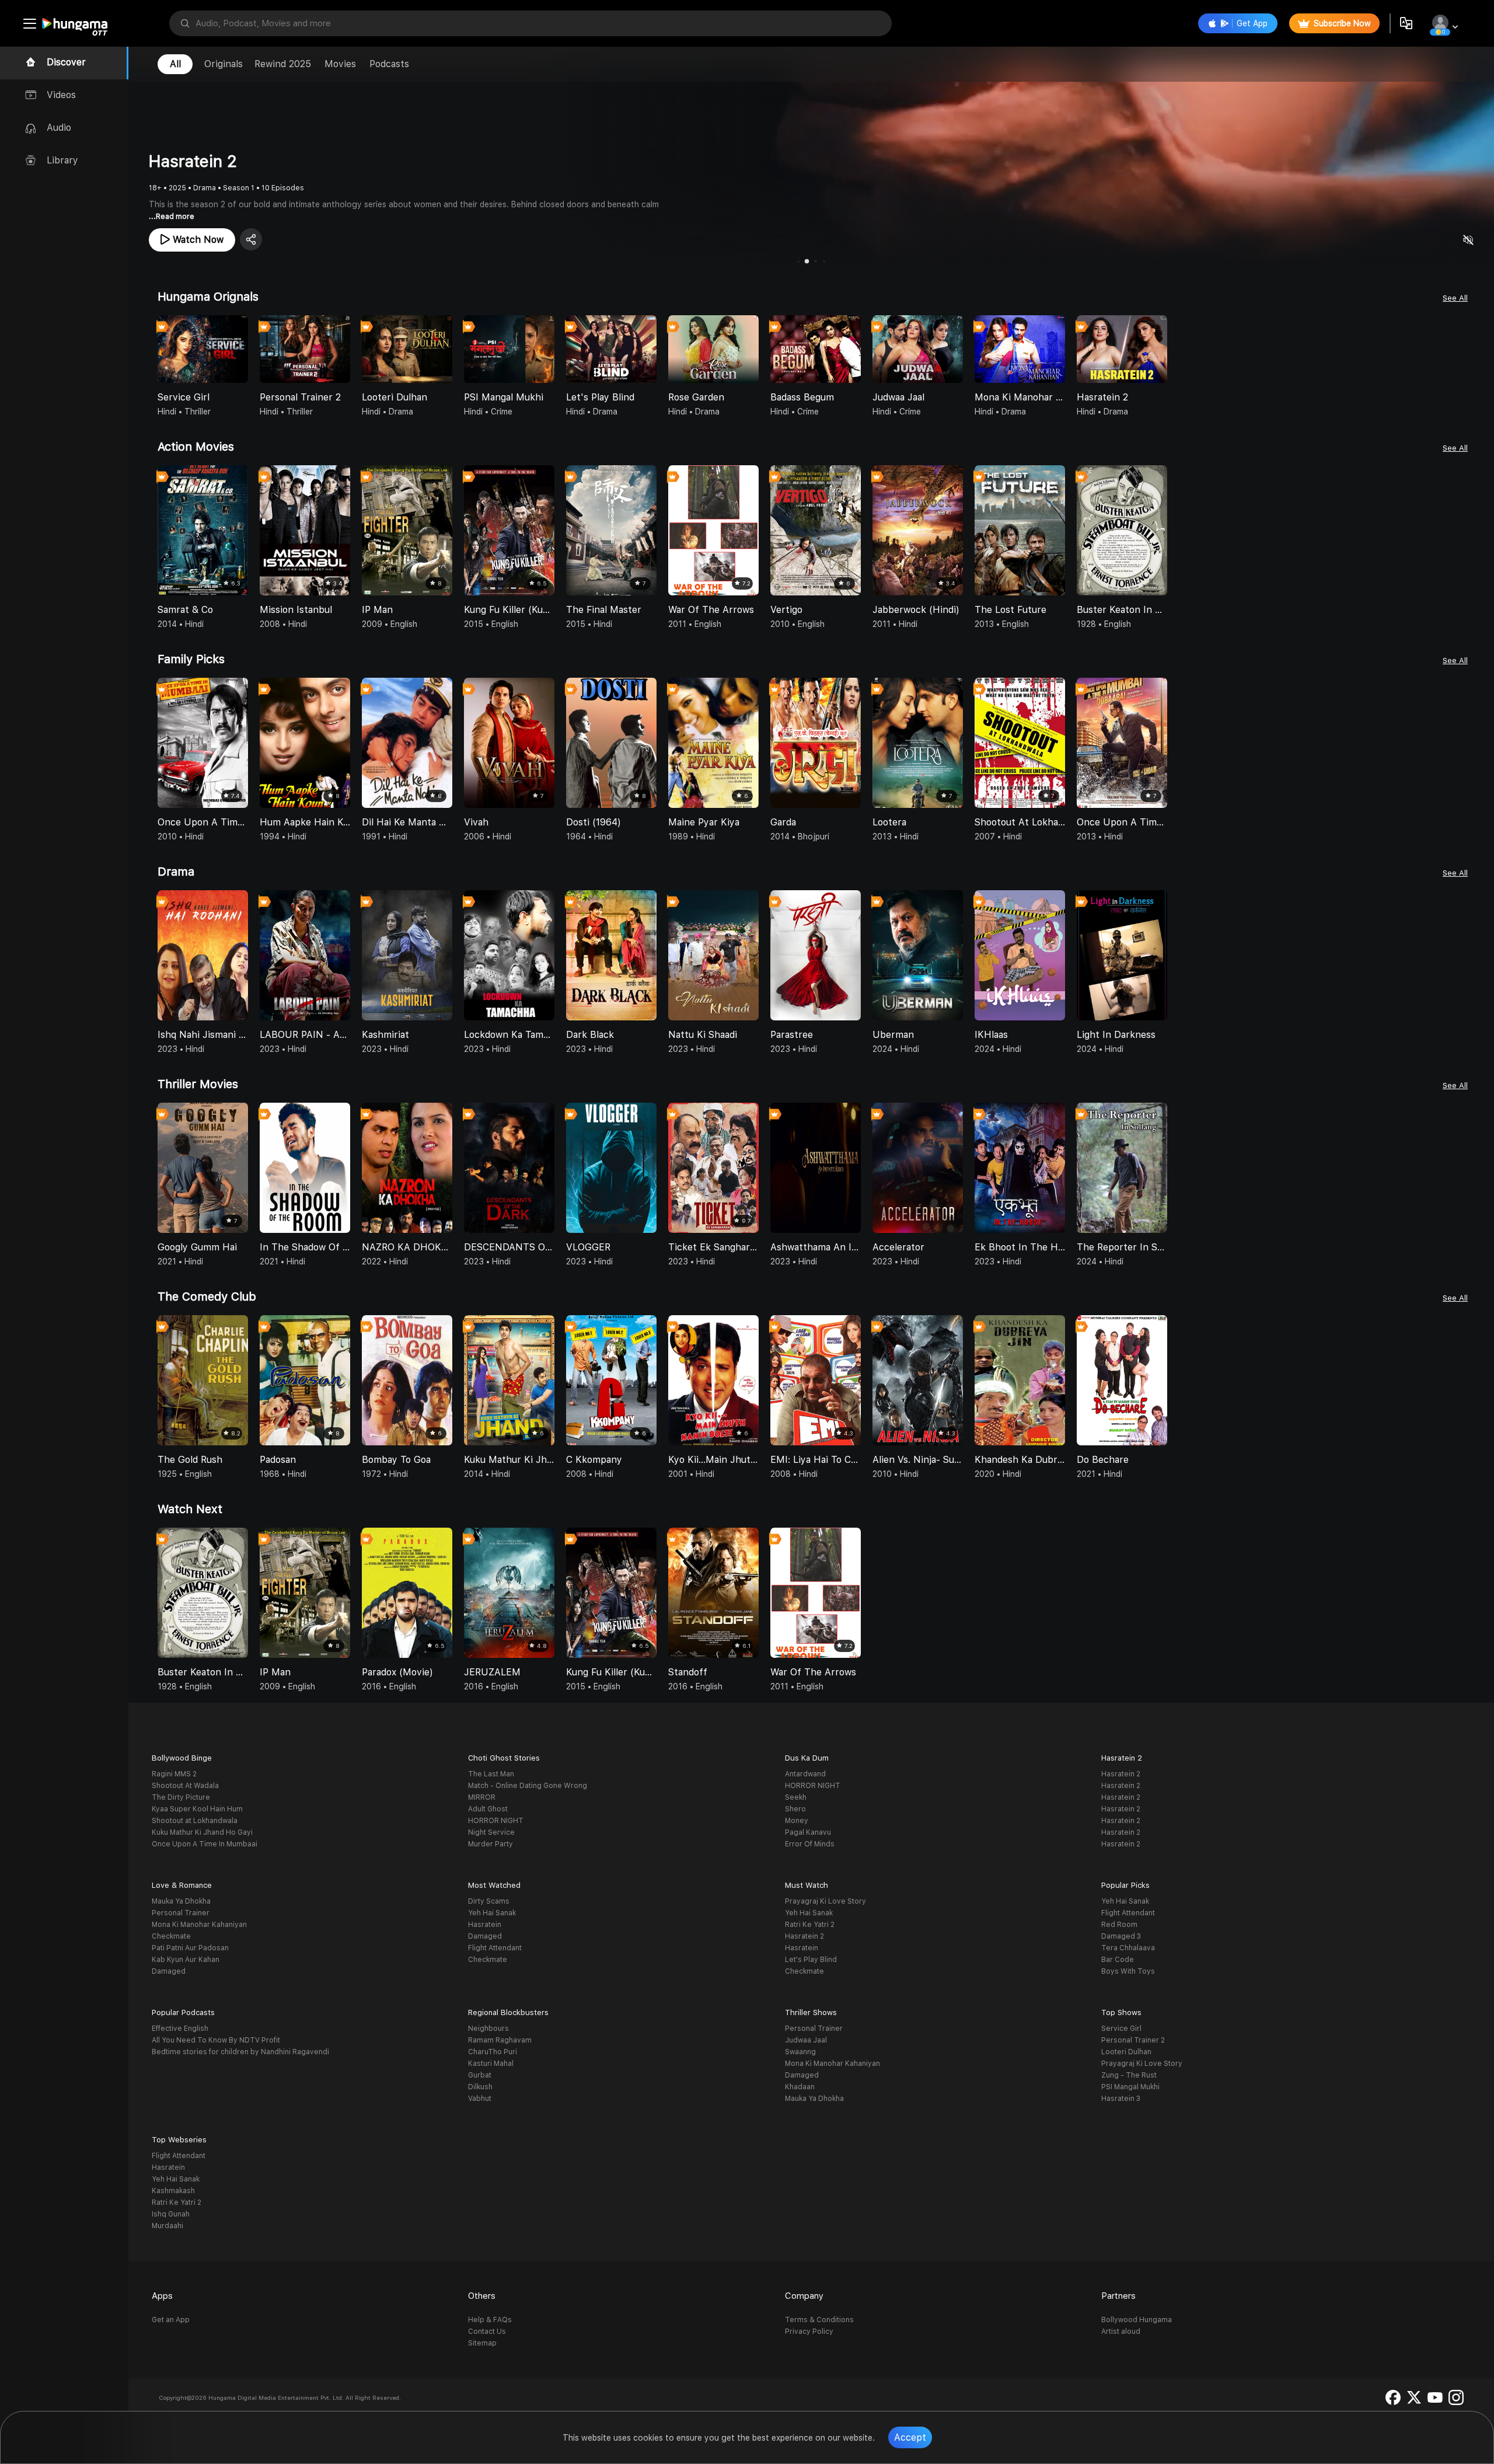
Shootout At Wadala (185, 1786)
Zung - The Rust (1129, 2075)
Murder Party (491, 1844)
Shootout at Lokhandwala (195, 1821)
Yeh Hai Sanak (492, 1913)
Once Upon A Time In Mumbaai (205, 1844)
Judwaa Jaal (806, 2040)
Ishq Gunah (171, 2214)
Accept (910, 2437)
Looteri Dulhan (1126, 2052)
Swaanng (800, 2052)
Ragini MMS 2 (174, 1774)
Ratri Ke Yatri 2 (810, 1925)
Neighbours (488, 2029)
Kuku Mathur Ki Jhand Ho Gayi (202, 1832)
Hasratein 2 (1121, 1774)
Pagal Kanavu (808, 1832)
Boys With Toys (1128, 1971)
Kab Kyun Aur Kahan (186, 1960)
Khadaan (800, 2087)
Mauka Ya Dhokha (181, 1901)
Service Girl (1121, 2029)
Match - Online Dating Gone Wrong (528, 1786)
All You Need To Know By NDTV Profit (216, 2040)
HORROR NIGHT (496, 1821)
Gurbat (480, 2075)
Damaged (169, 1971)
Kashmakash (173, 2191)
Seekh (796, 1797)
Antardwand (805, 1774)
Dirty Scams (489, 1901)
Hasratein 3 (1121, 2099)
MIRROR (482, 1797)
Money (797, 1821)
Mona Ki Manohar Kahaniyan (199, 1925)
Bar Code (1118, 1960)
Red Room (1119, 1925)
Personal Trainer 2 (1133, 2040)
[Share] (251, 239)
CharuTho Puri (493, 2052)
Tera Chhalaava (1128, 1948)
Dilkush (480, 2087)
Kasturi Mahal (491, 2064)
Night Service (491, 1832)
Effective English (180, 2029)
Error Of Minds (810, 1844)
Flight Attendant (495, 1948)
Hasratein (485, 1925)
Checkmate (171, 1936)
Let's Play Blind (811, 1960)
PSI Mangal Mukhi (1130, 2087)
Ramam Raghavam (500, 2040)
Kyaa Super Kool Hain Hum (197, 1809)
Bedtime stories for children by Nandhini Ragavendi (240, 2052)
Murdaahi (167, 2226)
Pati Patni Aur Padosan (190, 1948)
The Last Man (491, 1774)
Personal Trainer (181, 1913)
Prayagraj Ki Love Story (825, 1901)
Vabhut (480, 2099)
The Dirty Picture (181, 1797)
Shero (795, 1809)
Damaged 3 (1121, 1936)
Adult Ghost (488, 1809)
